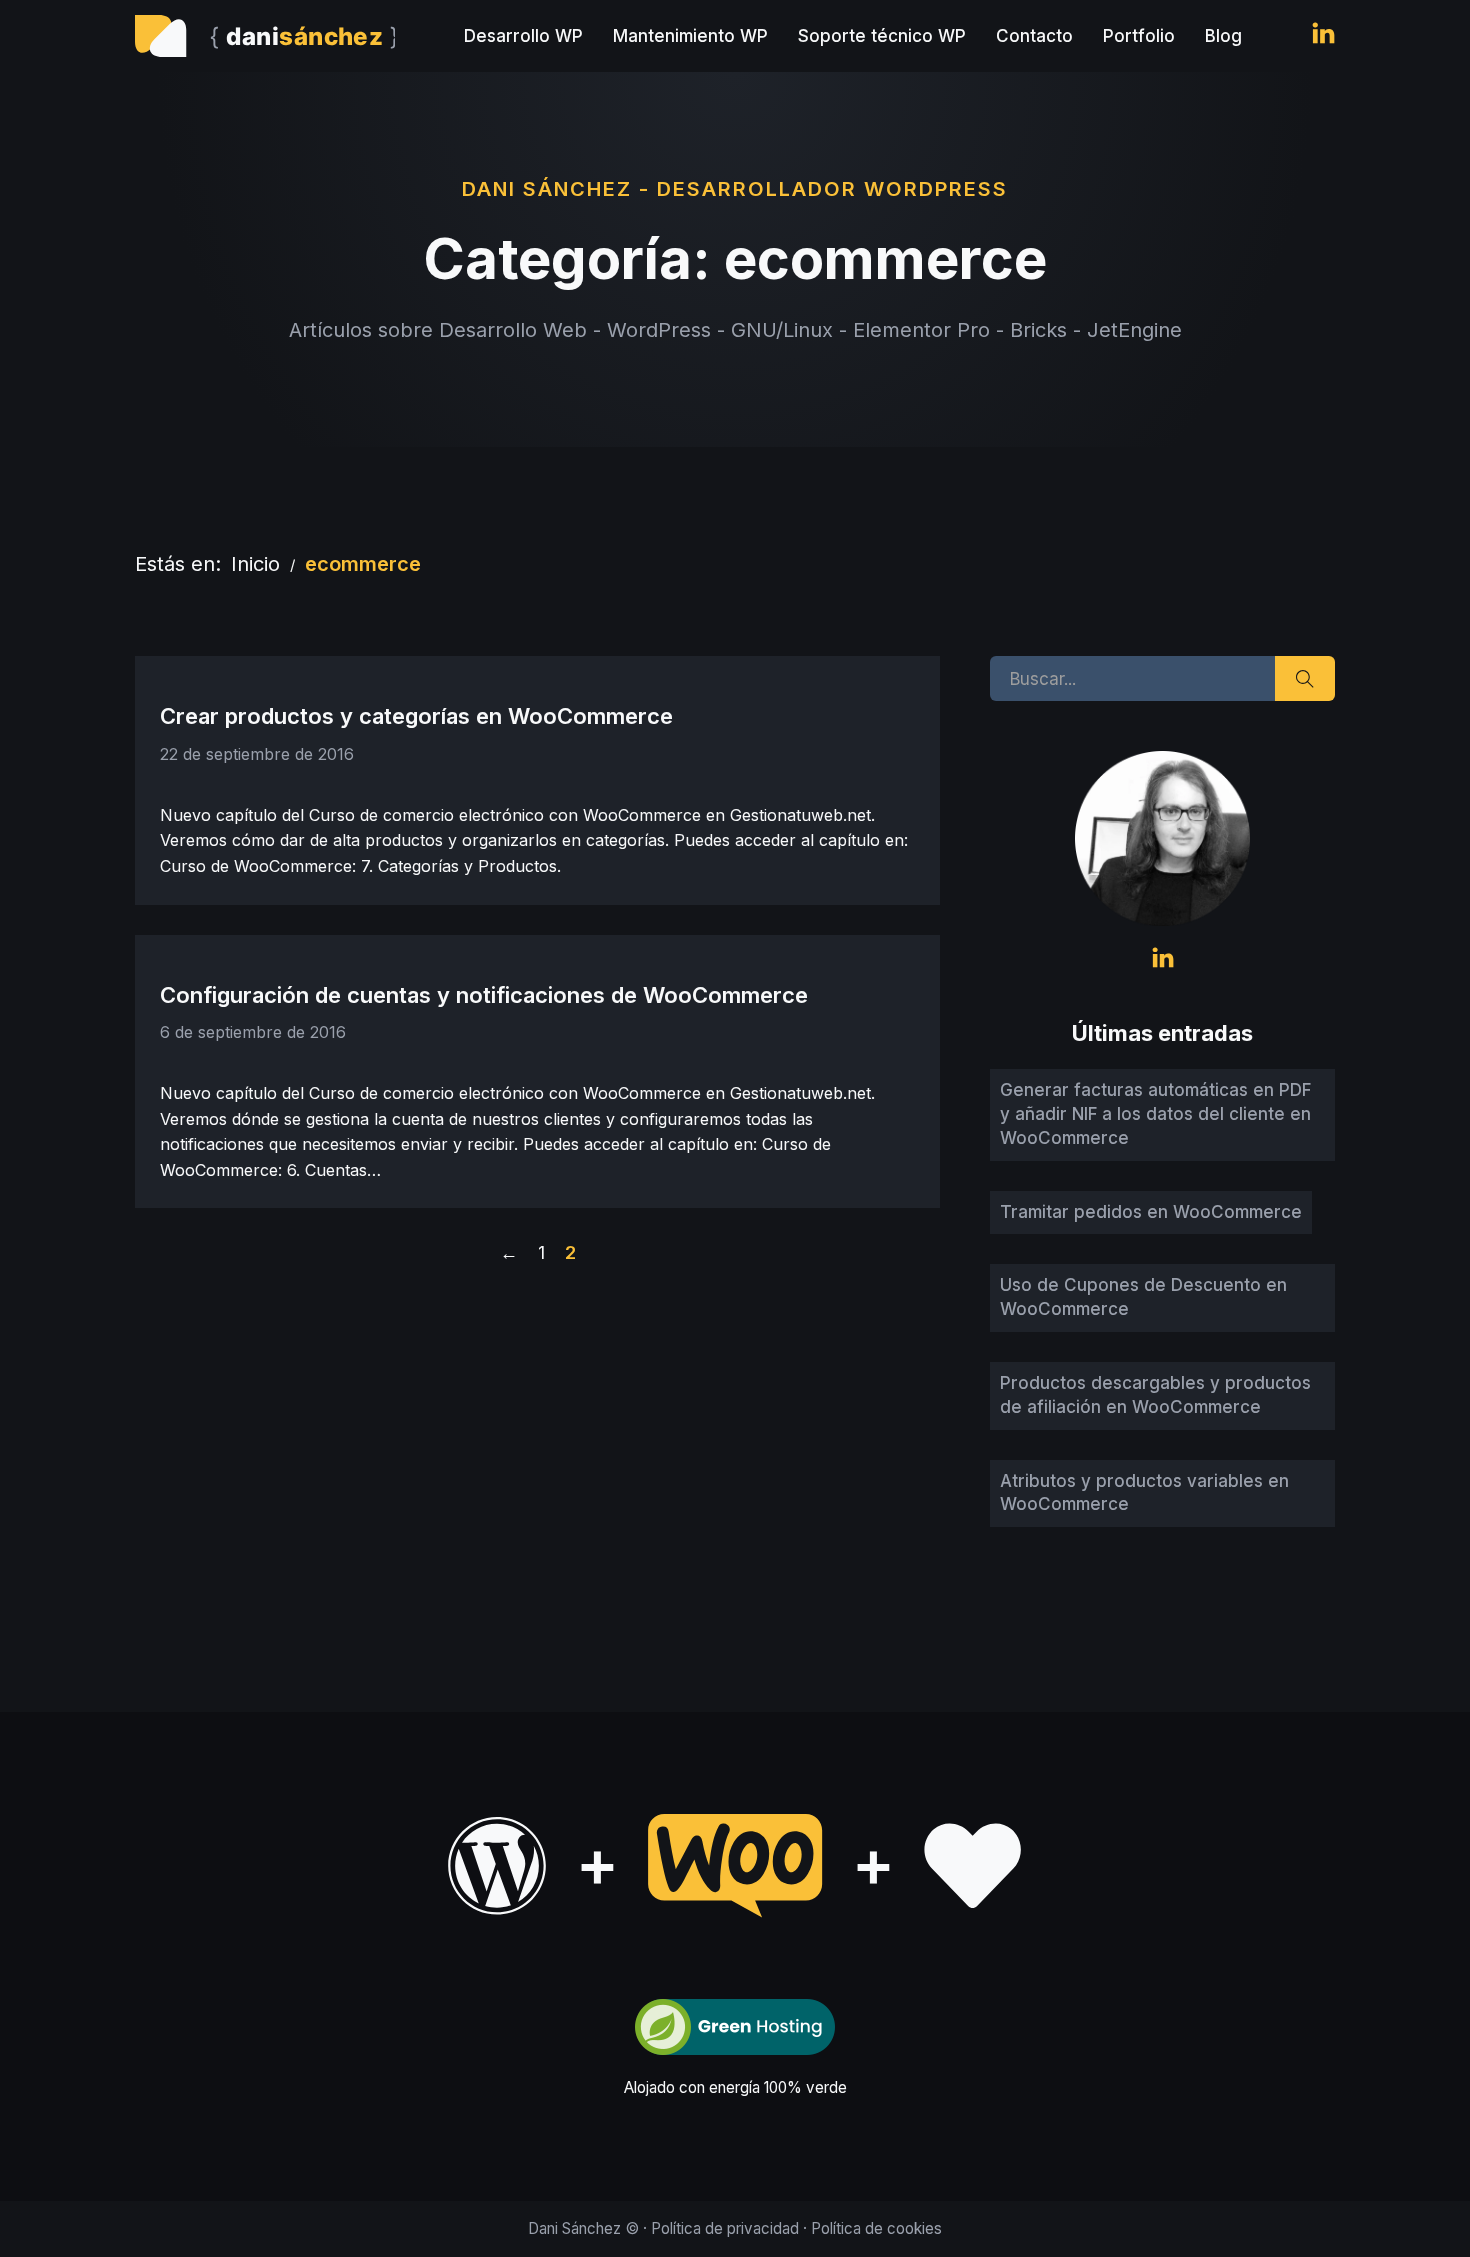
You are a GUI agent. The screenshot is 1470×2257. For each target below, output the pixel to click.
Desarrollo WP (523, 36)
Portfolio (1139, 36)
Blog (1223, 36)
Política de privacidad (725, 2228)
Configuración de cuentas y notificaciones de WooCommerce (484, 995)
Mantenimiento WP (690, 36)
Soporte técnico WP (882, 36)
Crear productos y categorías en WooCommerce (416, 716)
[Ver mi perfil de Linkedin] (1323, 36)
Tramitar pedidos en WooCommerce (1151, 1212)
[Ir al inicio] (265, 36)
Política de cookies (876, 2228)
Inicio (255, 564)
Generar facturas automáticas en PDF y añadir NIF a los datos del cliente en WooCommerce (1155, 1114)
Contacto (1034, 36)
